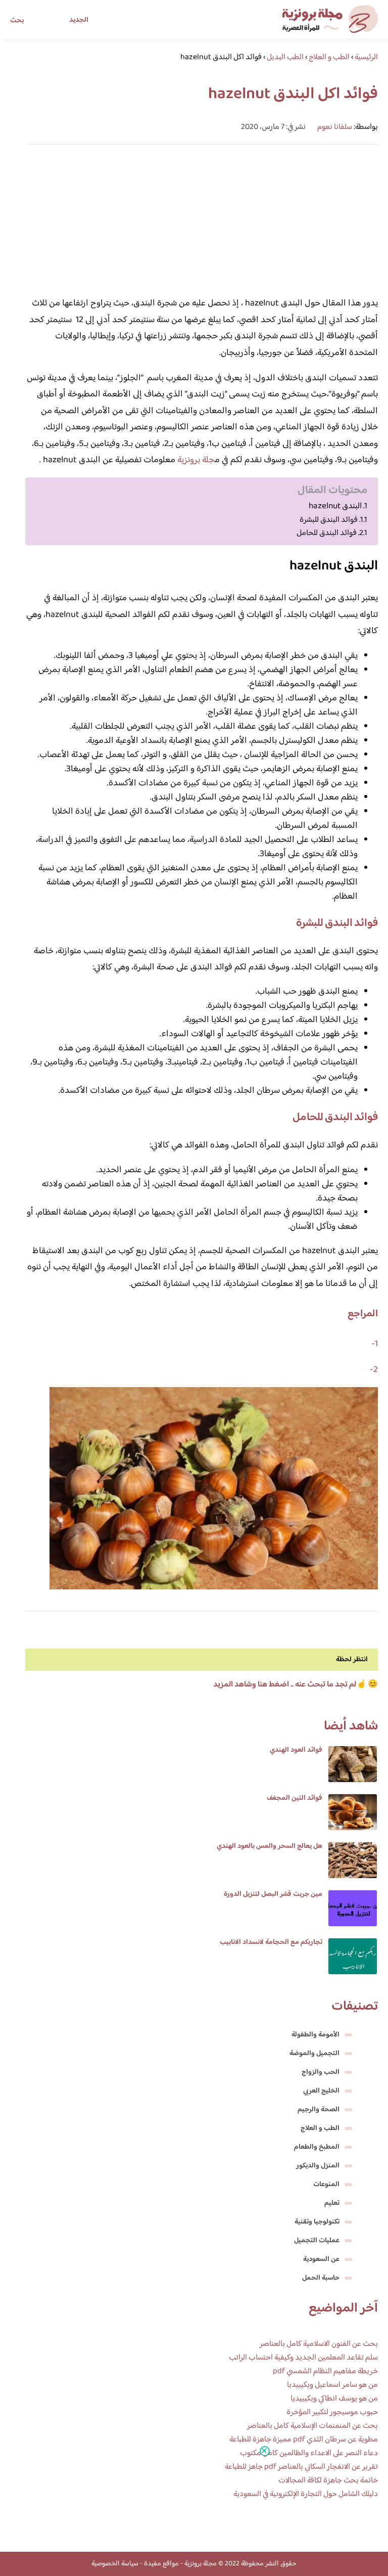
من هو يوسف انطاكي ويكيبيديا (334, 2399)
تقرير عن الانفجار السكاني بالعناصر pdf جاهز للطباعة (301, 2467)
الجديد (79, 20)
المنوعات (326, 2185)
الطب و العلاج (320, 2128)
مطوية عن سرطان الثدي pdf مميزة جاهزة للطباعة (304, 2440)
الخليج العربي (321, 2091)
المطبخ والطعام (317, 2147)
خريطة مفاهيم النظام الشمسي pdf (325, 2371)
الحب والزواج (321, 2072)
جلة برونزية (196, 460)
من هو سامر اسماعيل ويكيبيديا (332, 2385)
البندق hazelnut (335, 506)
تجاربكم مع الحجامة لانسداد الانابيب (271, 1942)
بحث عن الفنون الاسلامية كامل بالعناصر (319, 2344)
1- (375, 1344)
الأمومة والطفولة (316, 2035)
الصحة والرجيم (319, 2110)
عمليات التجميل (317, 2241)
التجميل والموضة (314, 2054)
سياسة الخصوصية (115, 2564)
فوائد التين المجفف (295, 1798)
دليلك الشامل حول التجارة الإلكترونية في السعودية (306, 2494)
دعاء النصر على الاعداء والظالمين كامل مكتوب (309, 2453)
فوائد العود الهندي (296, 1750)
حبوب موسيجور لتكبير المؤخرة (332, 2412)
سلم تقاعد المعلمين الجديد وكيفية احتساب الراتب (303, 2358)
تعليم (332, 2203)
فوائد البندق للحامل (327, 533)
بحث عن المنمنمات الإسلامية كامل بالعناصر (312, 2426)
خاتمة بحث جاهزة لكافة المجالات (328, 2481)
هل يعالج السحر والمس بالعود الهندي (270, 1846)
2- (374, 1370)
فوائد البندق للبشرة (329, 520)
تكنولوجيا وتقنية (317, 2222)
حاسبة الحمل (321, 2278)
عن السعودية (321, 2259)
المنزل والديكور (318, 2166)
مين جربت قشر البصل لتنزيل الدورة (273, 1894)
